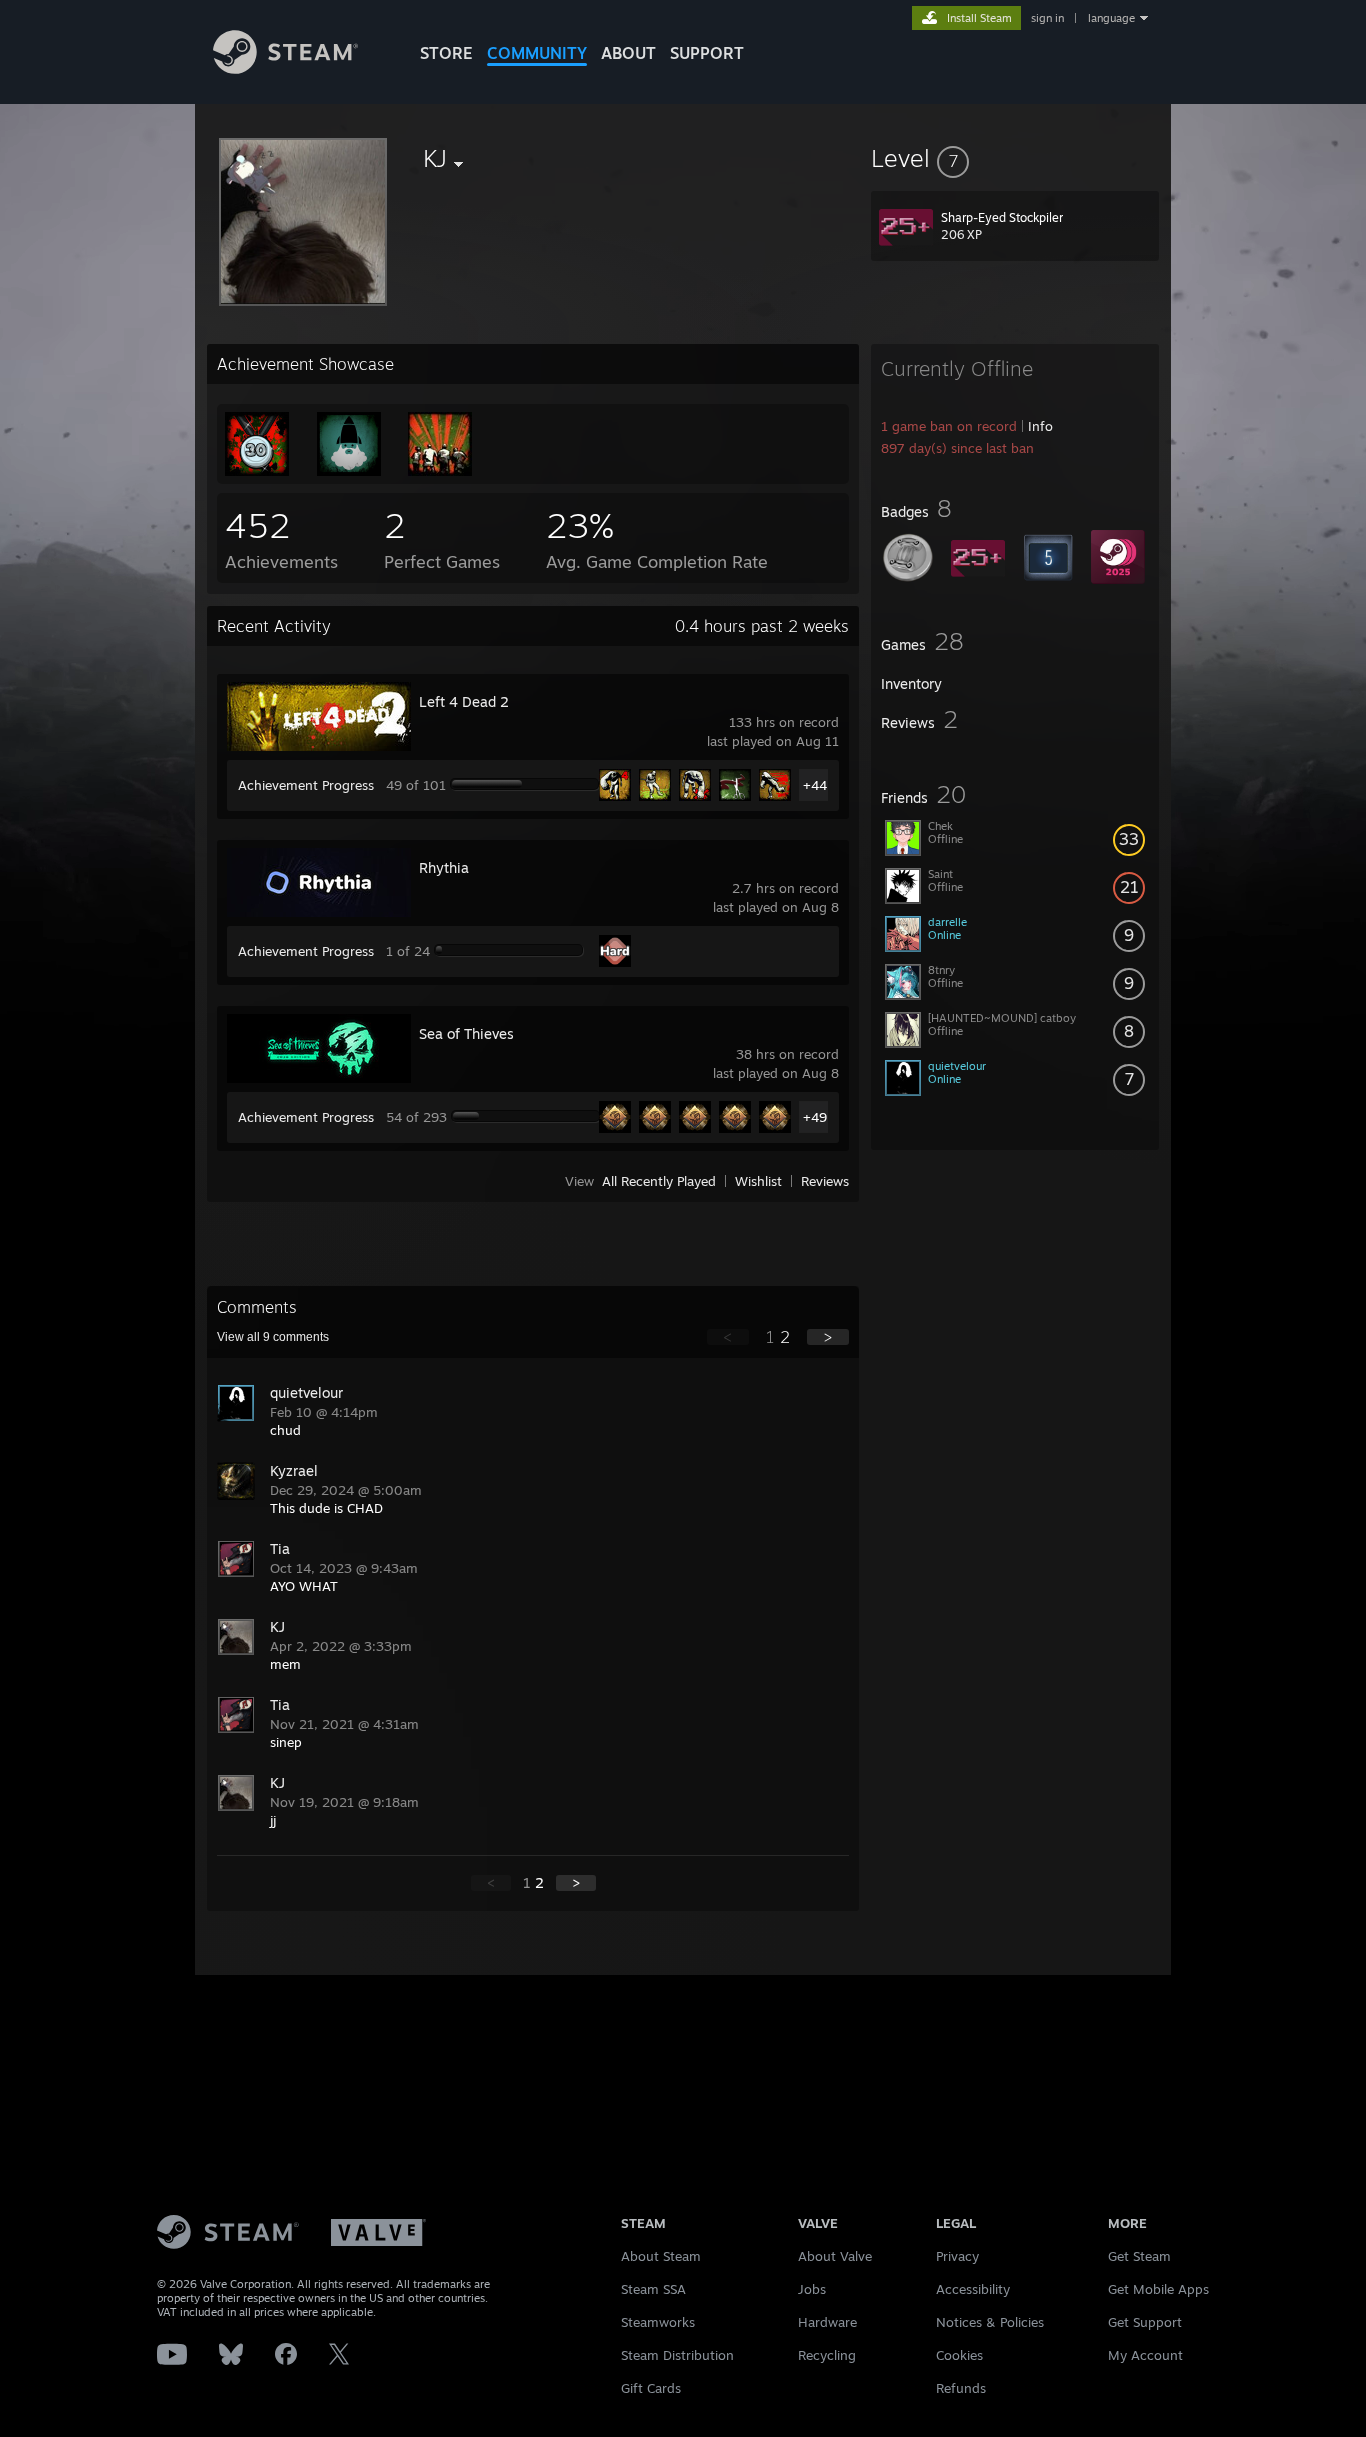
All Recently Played (659, 1181)
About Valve (835, 2256)
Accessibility (973, 2289)
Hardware (827, 2322)
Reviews (825, 1181)
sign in (1047, 18)
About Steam (661, 2256)
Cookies (959, 2355)
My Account (1145, 2355)
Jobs (812, 2289)
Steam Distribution (677, 2355)
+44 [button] (815, 785)
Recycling (827, 2355)
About (628, 53)
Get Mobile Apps (1158, 2289)
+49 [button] (815, 1117)
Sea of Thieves (466, 1033)
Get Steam (1139, 2256)
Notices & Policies (990, 2322)
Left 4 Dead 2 (464, 701)
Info (1040, 426)
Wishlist (758, 1181)
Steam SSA (653, 2289)
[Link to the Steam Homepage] (285, 68)
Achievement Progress (306, 785)
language (1111, 18)
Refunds (961, 2388)
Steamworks (658, 2322)
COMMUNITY (537, 53)
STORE (446, 53)
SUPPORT (707, 53)
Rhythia (444, 867)
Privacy (957, 2256)
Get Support (1145, 2322)
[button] (1015, 158)
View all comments (273, 1337)
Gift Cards (651, 2388)
